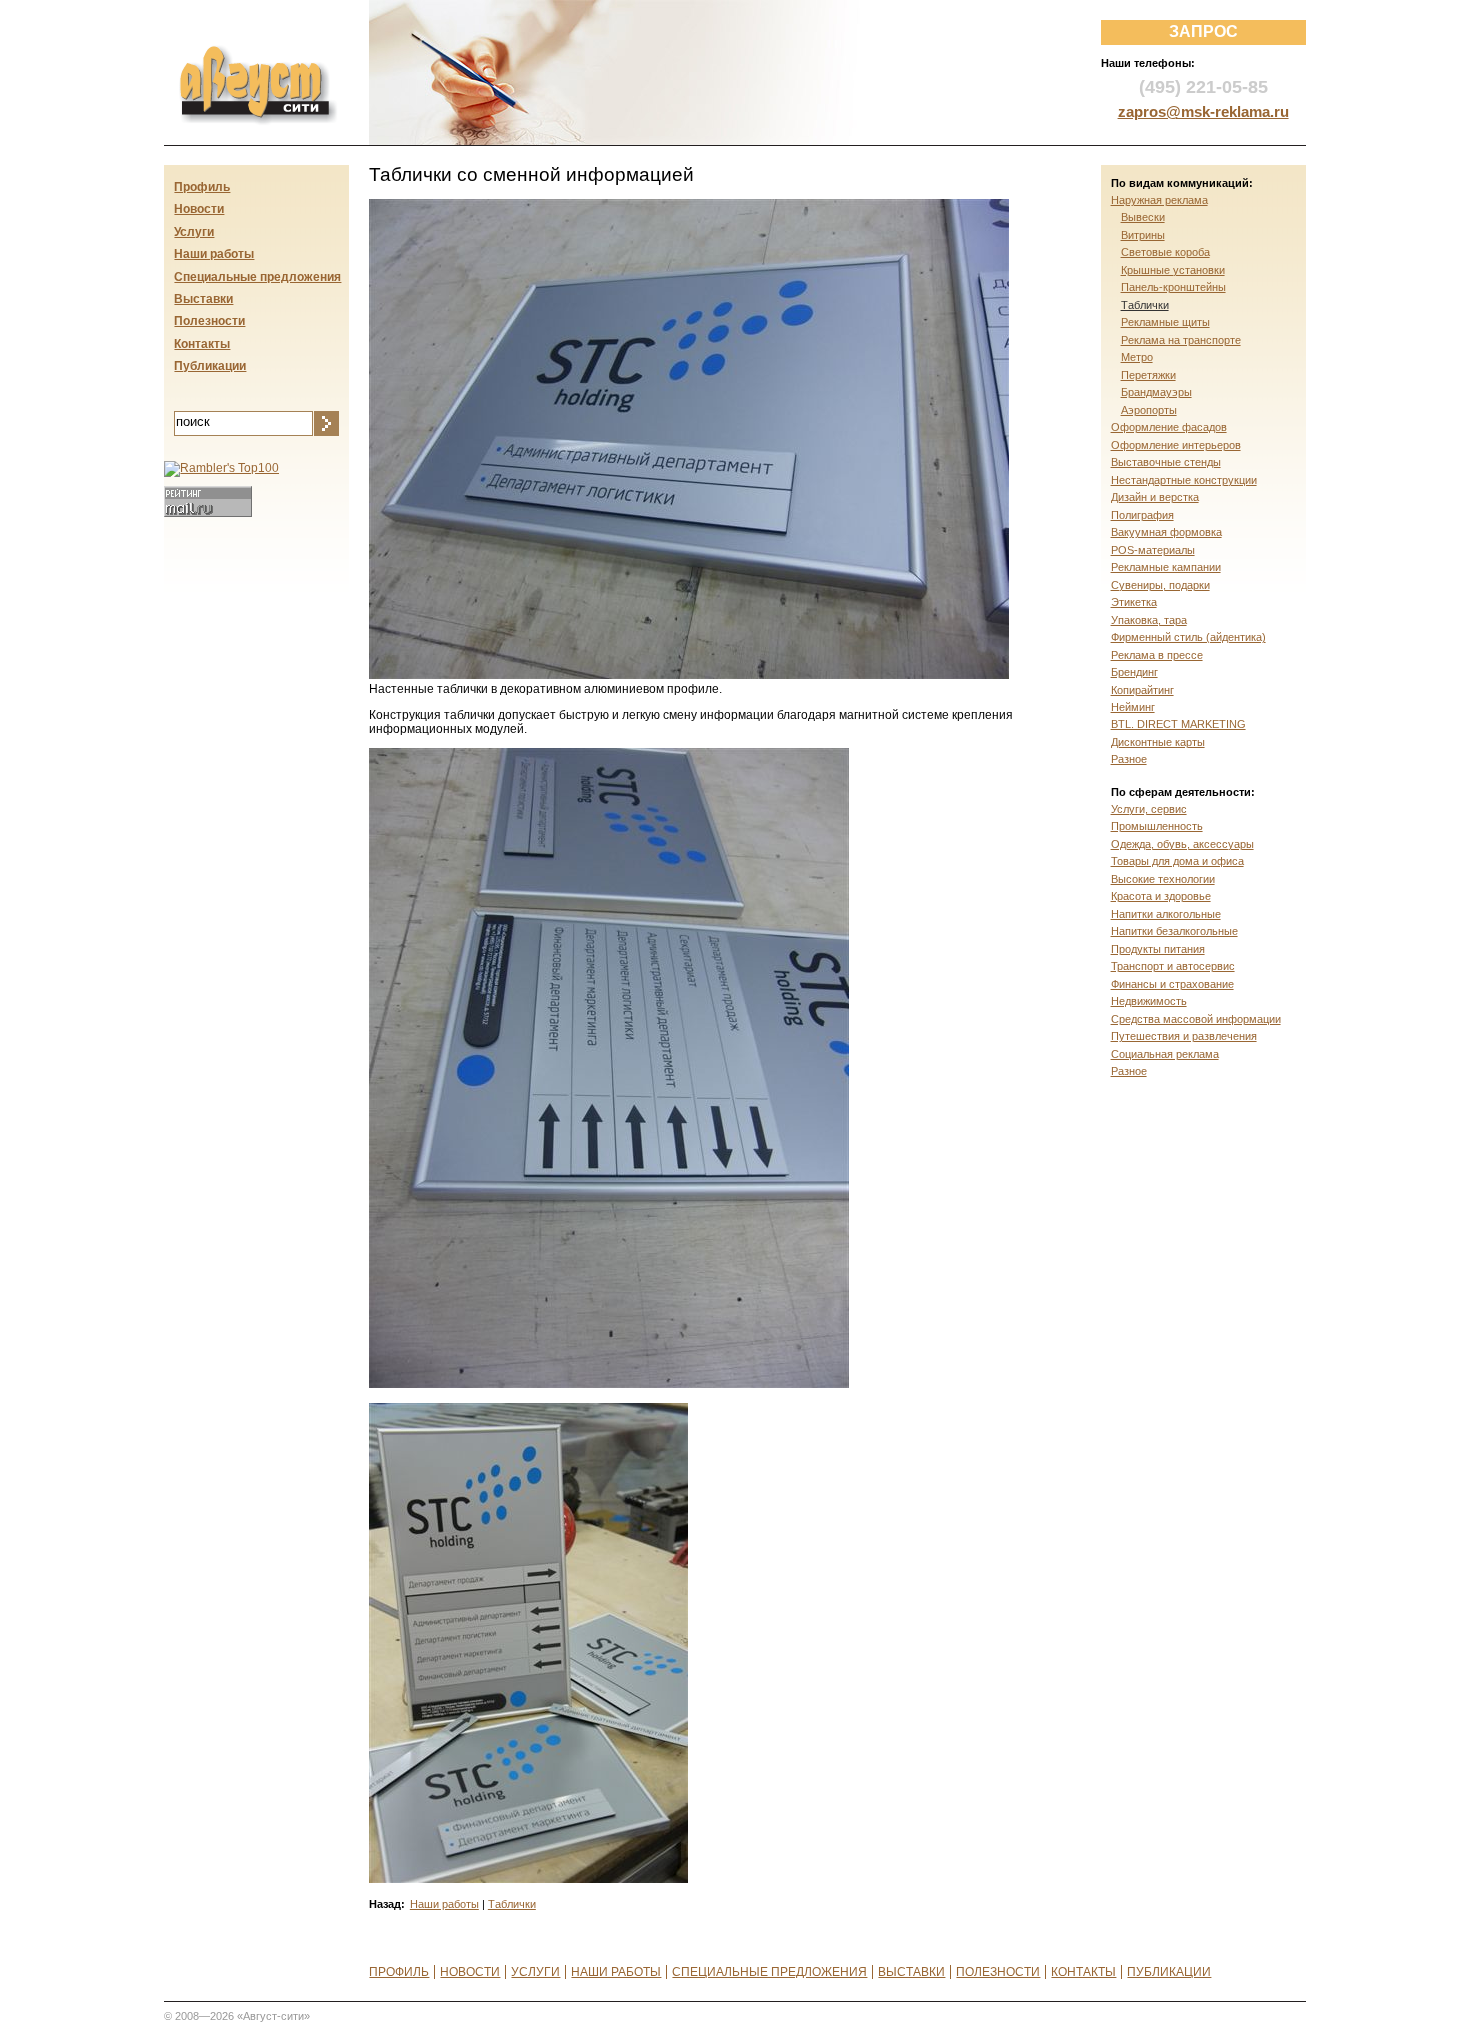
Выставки (203, 299)
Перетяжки (1148, 375)
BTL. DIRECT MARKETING (1178, 724)
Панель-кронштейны (1173, 287)
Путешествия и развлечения (1184, 1036)
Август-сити (238, 56)
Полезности (209, 321)
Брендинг (1134, 672)
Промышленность (1157, 826)
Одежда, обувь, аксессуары (1182, 844)
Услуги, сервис (1149, 809)
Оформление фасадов (1169, 427)
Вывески (1143, 217)
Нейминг (1133, 707)
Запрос (1203, 31)
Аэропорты (1149, 410)
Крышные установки (1173, 270)
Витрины (1143, 235)
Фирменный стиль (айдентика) (1188, 637)
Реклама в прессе (1157, 655)
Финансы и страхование (1172, 984)
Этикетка (1134, 602)
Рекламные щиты (1165, 322)
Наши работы (444, 1904)
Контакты (202, 344)
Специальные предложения (257, 277)
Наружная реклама (1159, 200)
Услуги (194, 232)
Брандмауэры (1156, 392)
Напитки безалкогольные (1174, 931)
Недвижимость (1149, 1001)
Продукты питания (1158, 949)
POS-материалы (1153, 550)
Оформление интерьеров (1176, 445)
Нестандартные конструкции (1184, 480)
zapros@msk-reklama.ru (1203, 111)
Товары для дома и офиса (1177, 861)
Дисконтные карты (1158, 742)
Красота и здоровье (1161, 896)
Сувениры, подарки (1160, 585)
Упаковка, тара (1149, 620)
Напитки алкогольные (1166, 914)
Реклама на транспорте (1181, 340)
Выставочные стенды (1166, 462)
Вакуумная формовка (1166, 532)
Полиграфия (1142, 515)
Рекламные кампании (1166, 567)
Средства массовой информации (1196, 1019)
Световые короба (1165, 252)
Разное (1129, 759)
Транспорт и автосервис (1173, 966)
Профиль (202, 187)
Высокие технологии (1163, 879)
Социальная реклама (1165, 1054)
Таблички (512, 1904)
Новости (199, 209)
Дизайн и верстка (1155, 497)
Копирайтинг (1142, 690)
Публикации (210, 366)
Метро (1137, 357)
